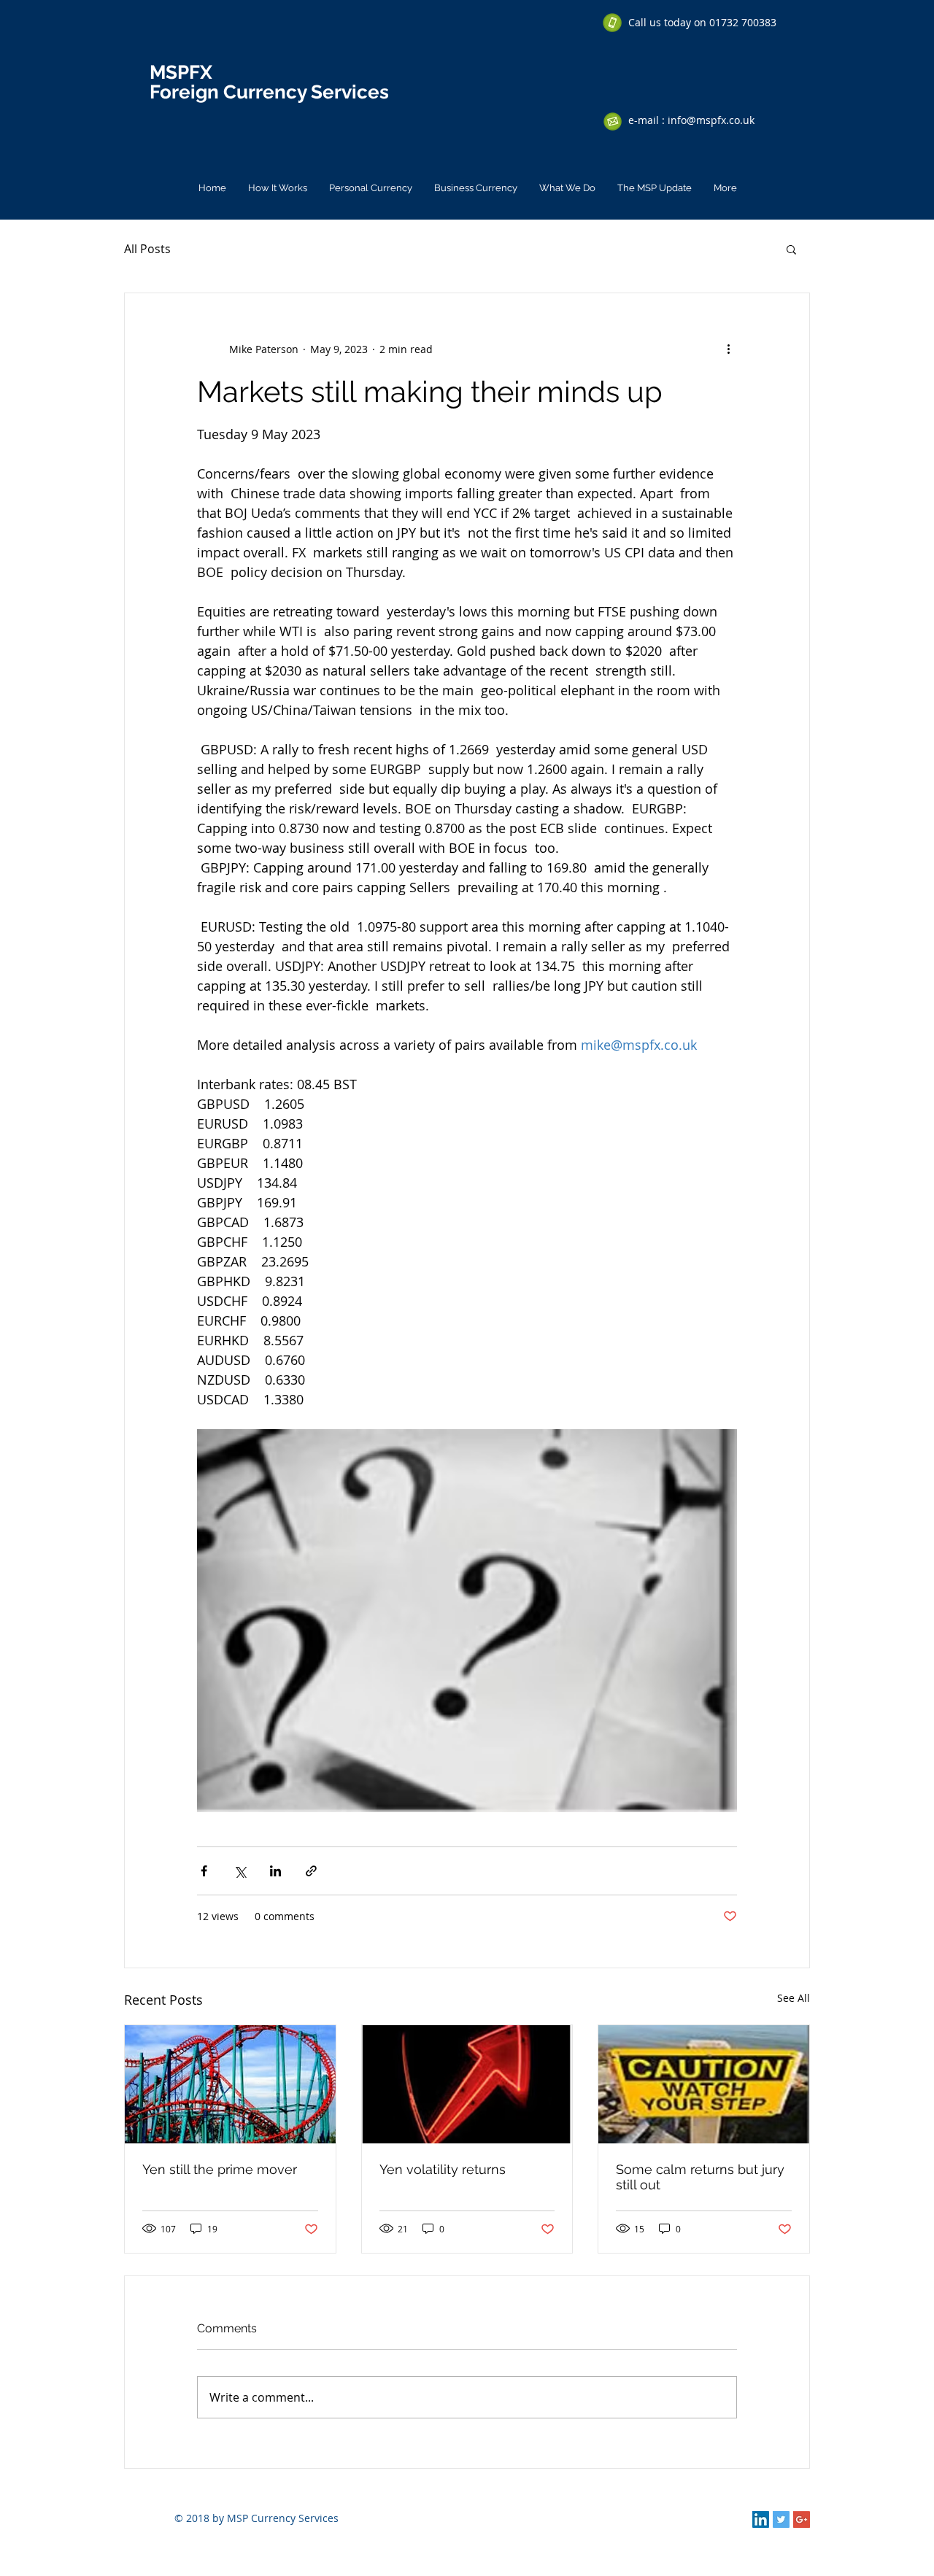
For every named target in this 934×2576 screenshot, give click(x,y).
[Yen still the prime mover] (230, 2084)
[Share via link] (311, 1871)
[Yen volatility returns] (467, 2084)
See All (794, 1998)
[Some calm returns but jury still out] (704, 2084)
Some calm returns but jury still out (700, 2177)
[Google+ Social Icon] (802, 2519)
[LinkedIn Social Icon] (761, 2519)
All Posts (147, 249)
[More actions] (728, 349)
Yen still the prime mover (220, 2169)
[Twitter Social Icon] (781, 2519)
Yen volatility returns (443, 2169)
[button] (791, 249)
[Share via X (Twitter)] (240, 1871)
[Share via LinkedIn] (275, 1871)
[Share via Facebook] (204, 1871)
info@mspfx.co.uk (711, 120)
